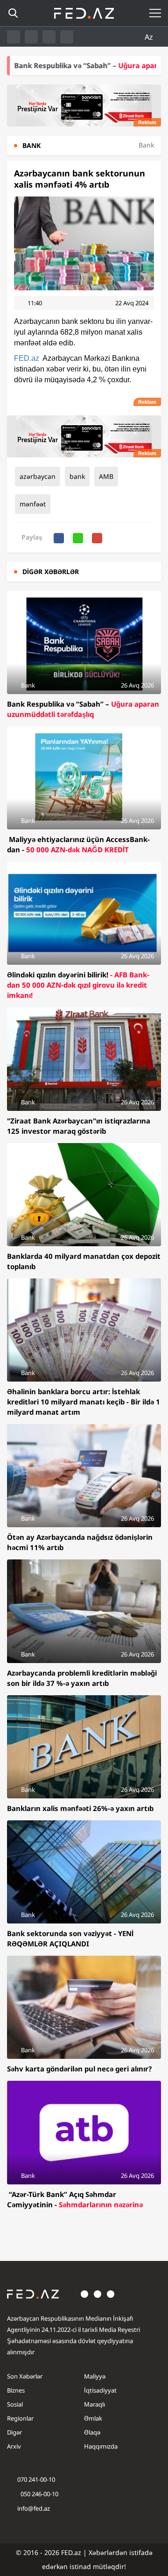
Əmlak (93, 2418)
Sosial (15, 2404)
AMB (106, 476)
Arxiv (14, 2446)
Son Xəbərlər (25, 2376)
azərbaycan (38, 476)
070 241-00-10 (36, 2479)
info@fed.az (34, 2508)
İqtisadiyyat (100, 2390)
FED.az (27, 358)
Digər (14, 2432)
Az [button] (150, 37)
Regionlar (20, 2418)
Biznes (16, 2390)
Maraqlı (94, 2404)
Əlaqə (92, 2432)
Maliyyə (95, 2376)
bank (77, 476)
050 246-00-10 (39, 2494)
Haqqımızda (101, 2446)
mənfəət (33, 504)
